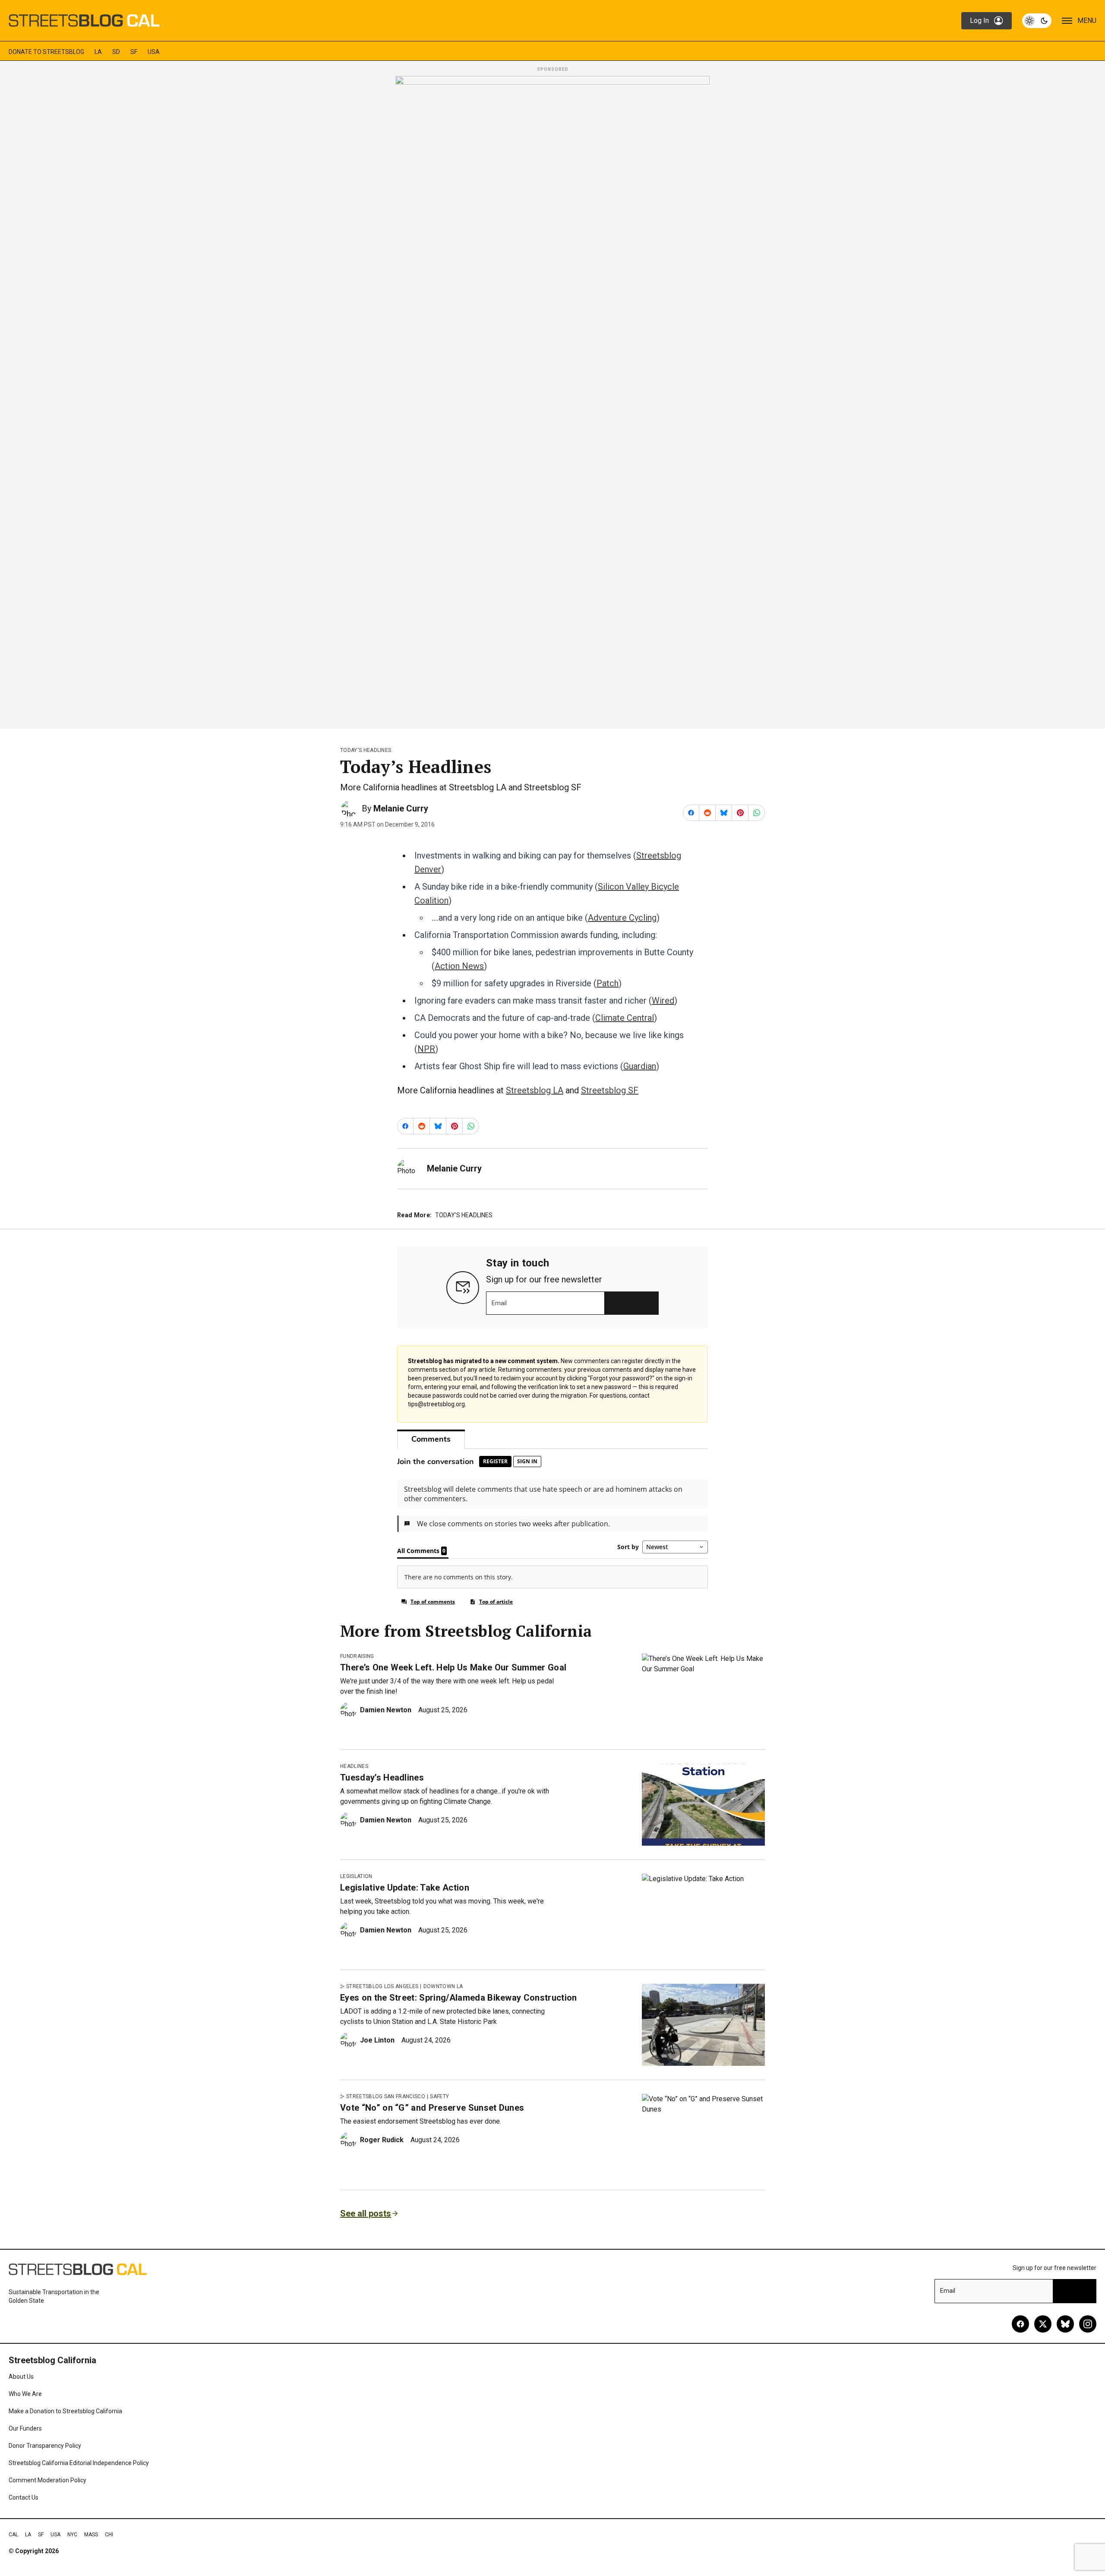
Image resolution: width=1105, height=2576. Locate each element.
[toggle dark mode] (1037, 21)
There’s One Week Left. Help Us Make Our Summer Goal (453, 1667)
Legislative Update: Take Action (405, 1888)
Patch (608, 983)
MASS (91, 2535)
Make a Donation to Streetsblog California (65, 2411)
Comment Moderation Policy (47, 2480)
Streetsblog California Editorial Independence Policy (79, 2463)
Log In (979, 21)
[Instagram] (1088, 2324)
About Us (21, 2377)
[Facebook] (1020, 2324)
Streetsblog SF (610, 1090)
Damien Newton (386, 1710)
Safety (439, 2096)
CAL (13, 2535)
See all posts (366, 2213)
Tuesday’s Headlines (382, 1777)
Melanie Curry (401, 808)
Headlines (354, 1766)
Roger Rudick (382, 2140)
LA (98, 52)
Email (499, 1303)
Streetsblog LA (535, 1090)
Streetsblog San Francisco (386, 2096)
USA (154, 52)
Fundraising (357, 1656)
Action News (459, 966)
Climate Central (625, 1018)
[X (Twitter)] (1043, 2324)
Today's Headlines (366, 750)
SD (116, 52)
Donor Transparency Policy (45, 2446)
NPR (426, 1049)
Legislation (356, 1876)
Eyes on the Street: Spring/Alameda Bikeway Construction (459, 1998)
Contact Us (24, 2497)
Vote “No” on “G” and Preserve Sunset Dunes (432, 2108)
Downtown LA (443, 1986)
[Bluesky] (1065, 2324)
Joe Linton (377, 2040)
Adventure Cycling (622, 918)
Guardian (640, 1066)
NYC (72, 2535)
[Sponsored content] (552, 400)
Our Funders (25, 2428)
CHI (109, 2535)
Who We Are (25, 2394)
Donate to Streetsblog (46, 52)
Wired (663, 1001)
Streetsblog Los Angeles (382, 1986)
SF (134, 52)
